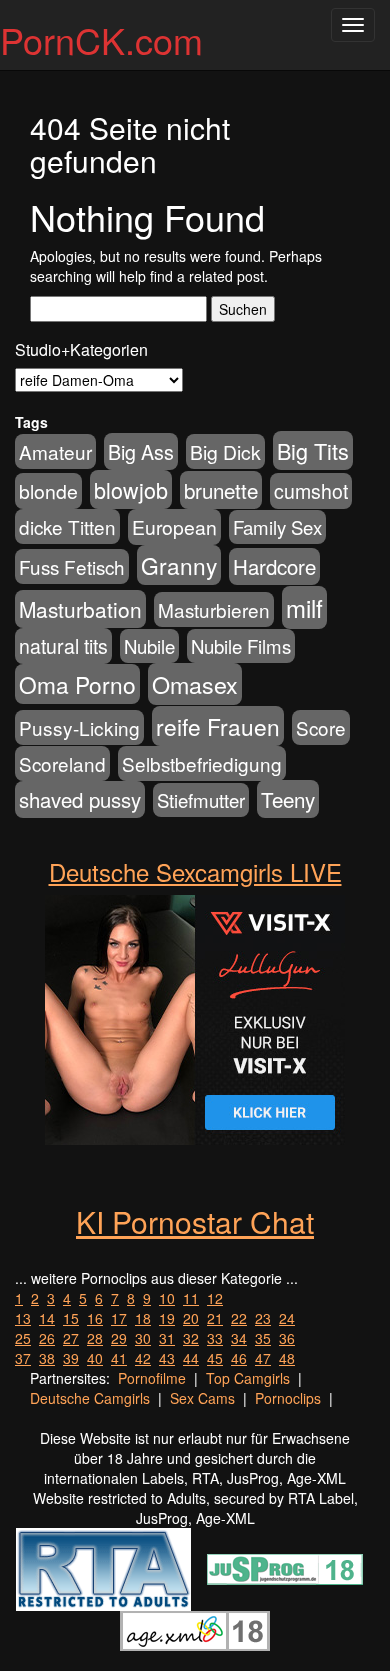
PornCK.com (101, 39)
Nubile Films (241, 646)
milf (304, 607)
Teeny (288, 799)
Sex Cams (202, 1398)
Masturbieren (214, 609)
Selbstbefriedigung (202, 763)
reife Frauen (218, 726)
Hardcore (274, 566)
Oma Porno (77, 684)
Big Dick (225, 451)
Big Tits (313, 450)
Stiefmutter (201, 800)
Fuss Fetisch (72, 566)
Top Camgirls (248, 1378)
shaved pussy (80, 799)
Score (321, 727)
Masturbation (80, 609)
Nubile (149, 646)
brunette (221, 490)
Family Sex (277, 527)
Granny (179, 565)
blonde (48, 491)
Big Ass (141, 451)
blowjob (131, 489)
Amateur (55, 451)
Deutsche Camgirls (90, 1398)
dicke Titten (67, 526)
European (174, 527)
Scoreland (62, 763)
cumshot (311, 491)
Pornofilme (152, 1378)
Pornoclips (288, 1398)
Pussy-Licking (79, 727)
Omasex (195, 684)
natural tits (63, 646)
